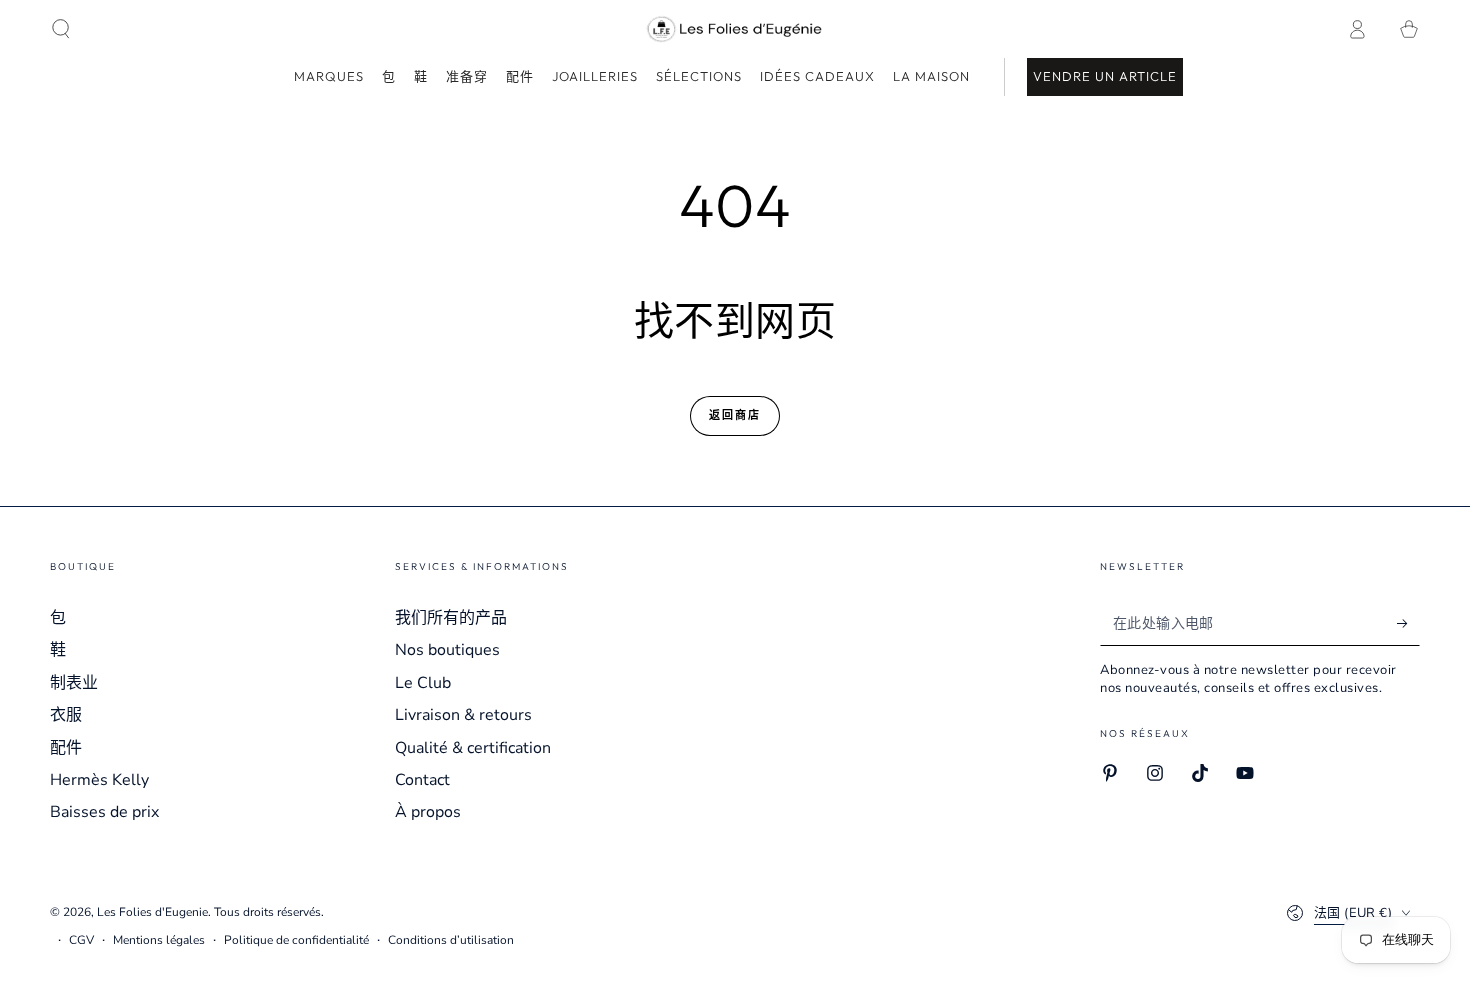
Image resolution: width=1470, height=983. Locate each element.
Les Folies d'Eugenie (152, 912)
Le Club (423, 683)
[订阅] (1408, 623)
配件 (66, 748)
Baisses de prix (104, 812)
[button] (61, 29)
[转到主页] (735, 29)
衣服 (66, 715)
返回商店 (735, 415)
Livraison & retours (463, 715)
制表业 (74, 683)
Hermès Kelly (99, 780)
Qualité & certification (473, 748)
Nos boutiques (447, 650)
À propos (428, 812)
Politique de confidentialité (296, 940)
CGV (81, 940)
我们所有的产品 (451, 618)
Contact (422, 780)
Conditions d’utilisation (451, 940)
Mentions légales (159, 940)
